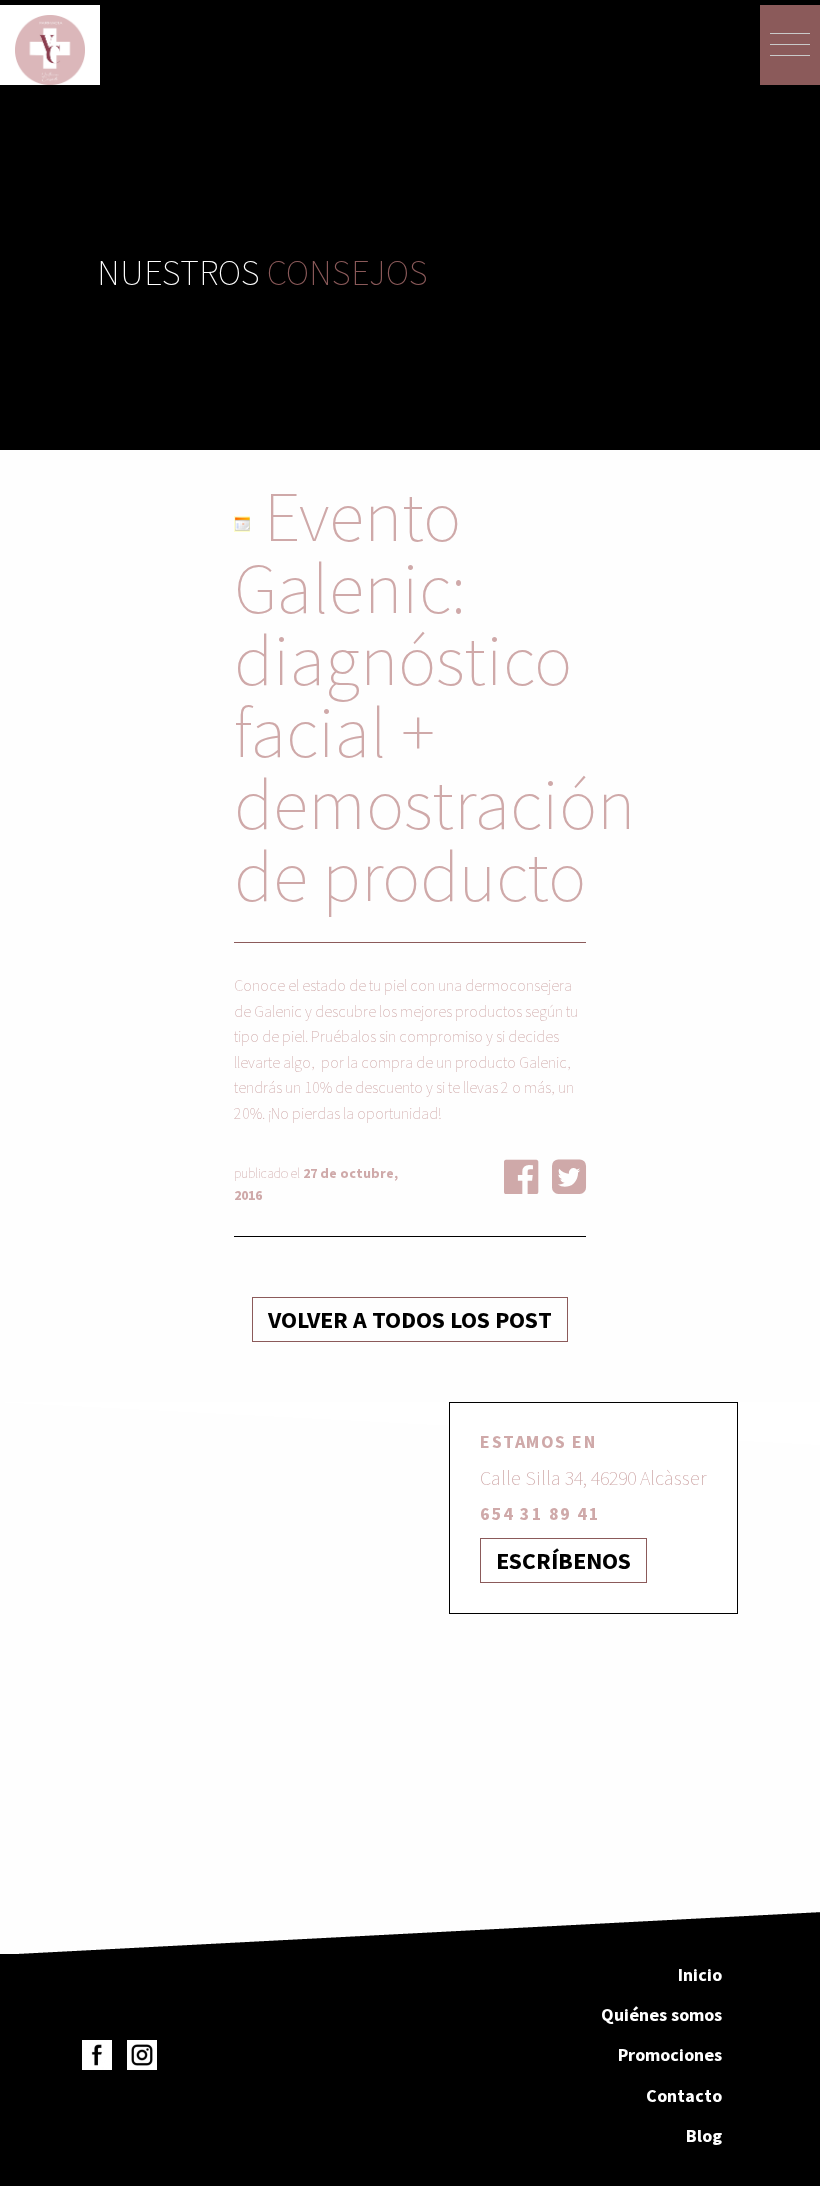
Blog (704, 2135)
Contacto (684, 2095)
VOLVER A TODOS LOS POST (410, 1319)
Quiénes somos (661, 2014)
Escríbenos (563, 1560)
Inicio (700, 1974)
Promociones (670, 2054)
